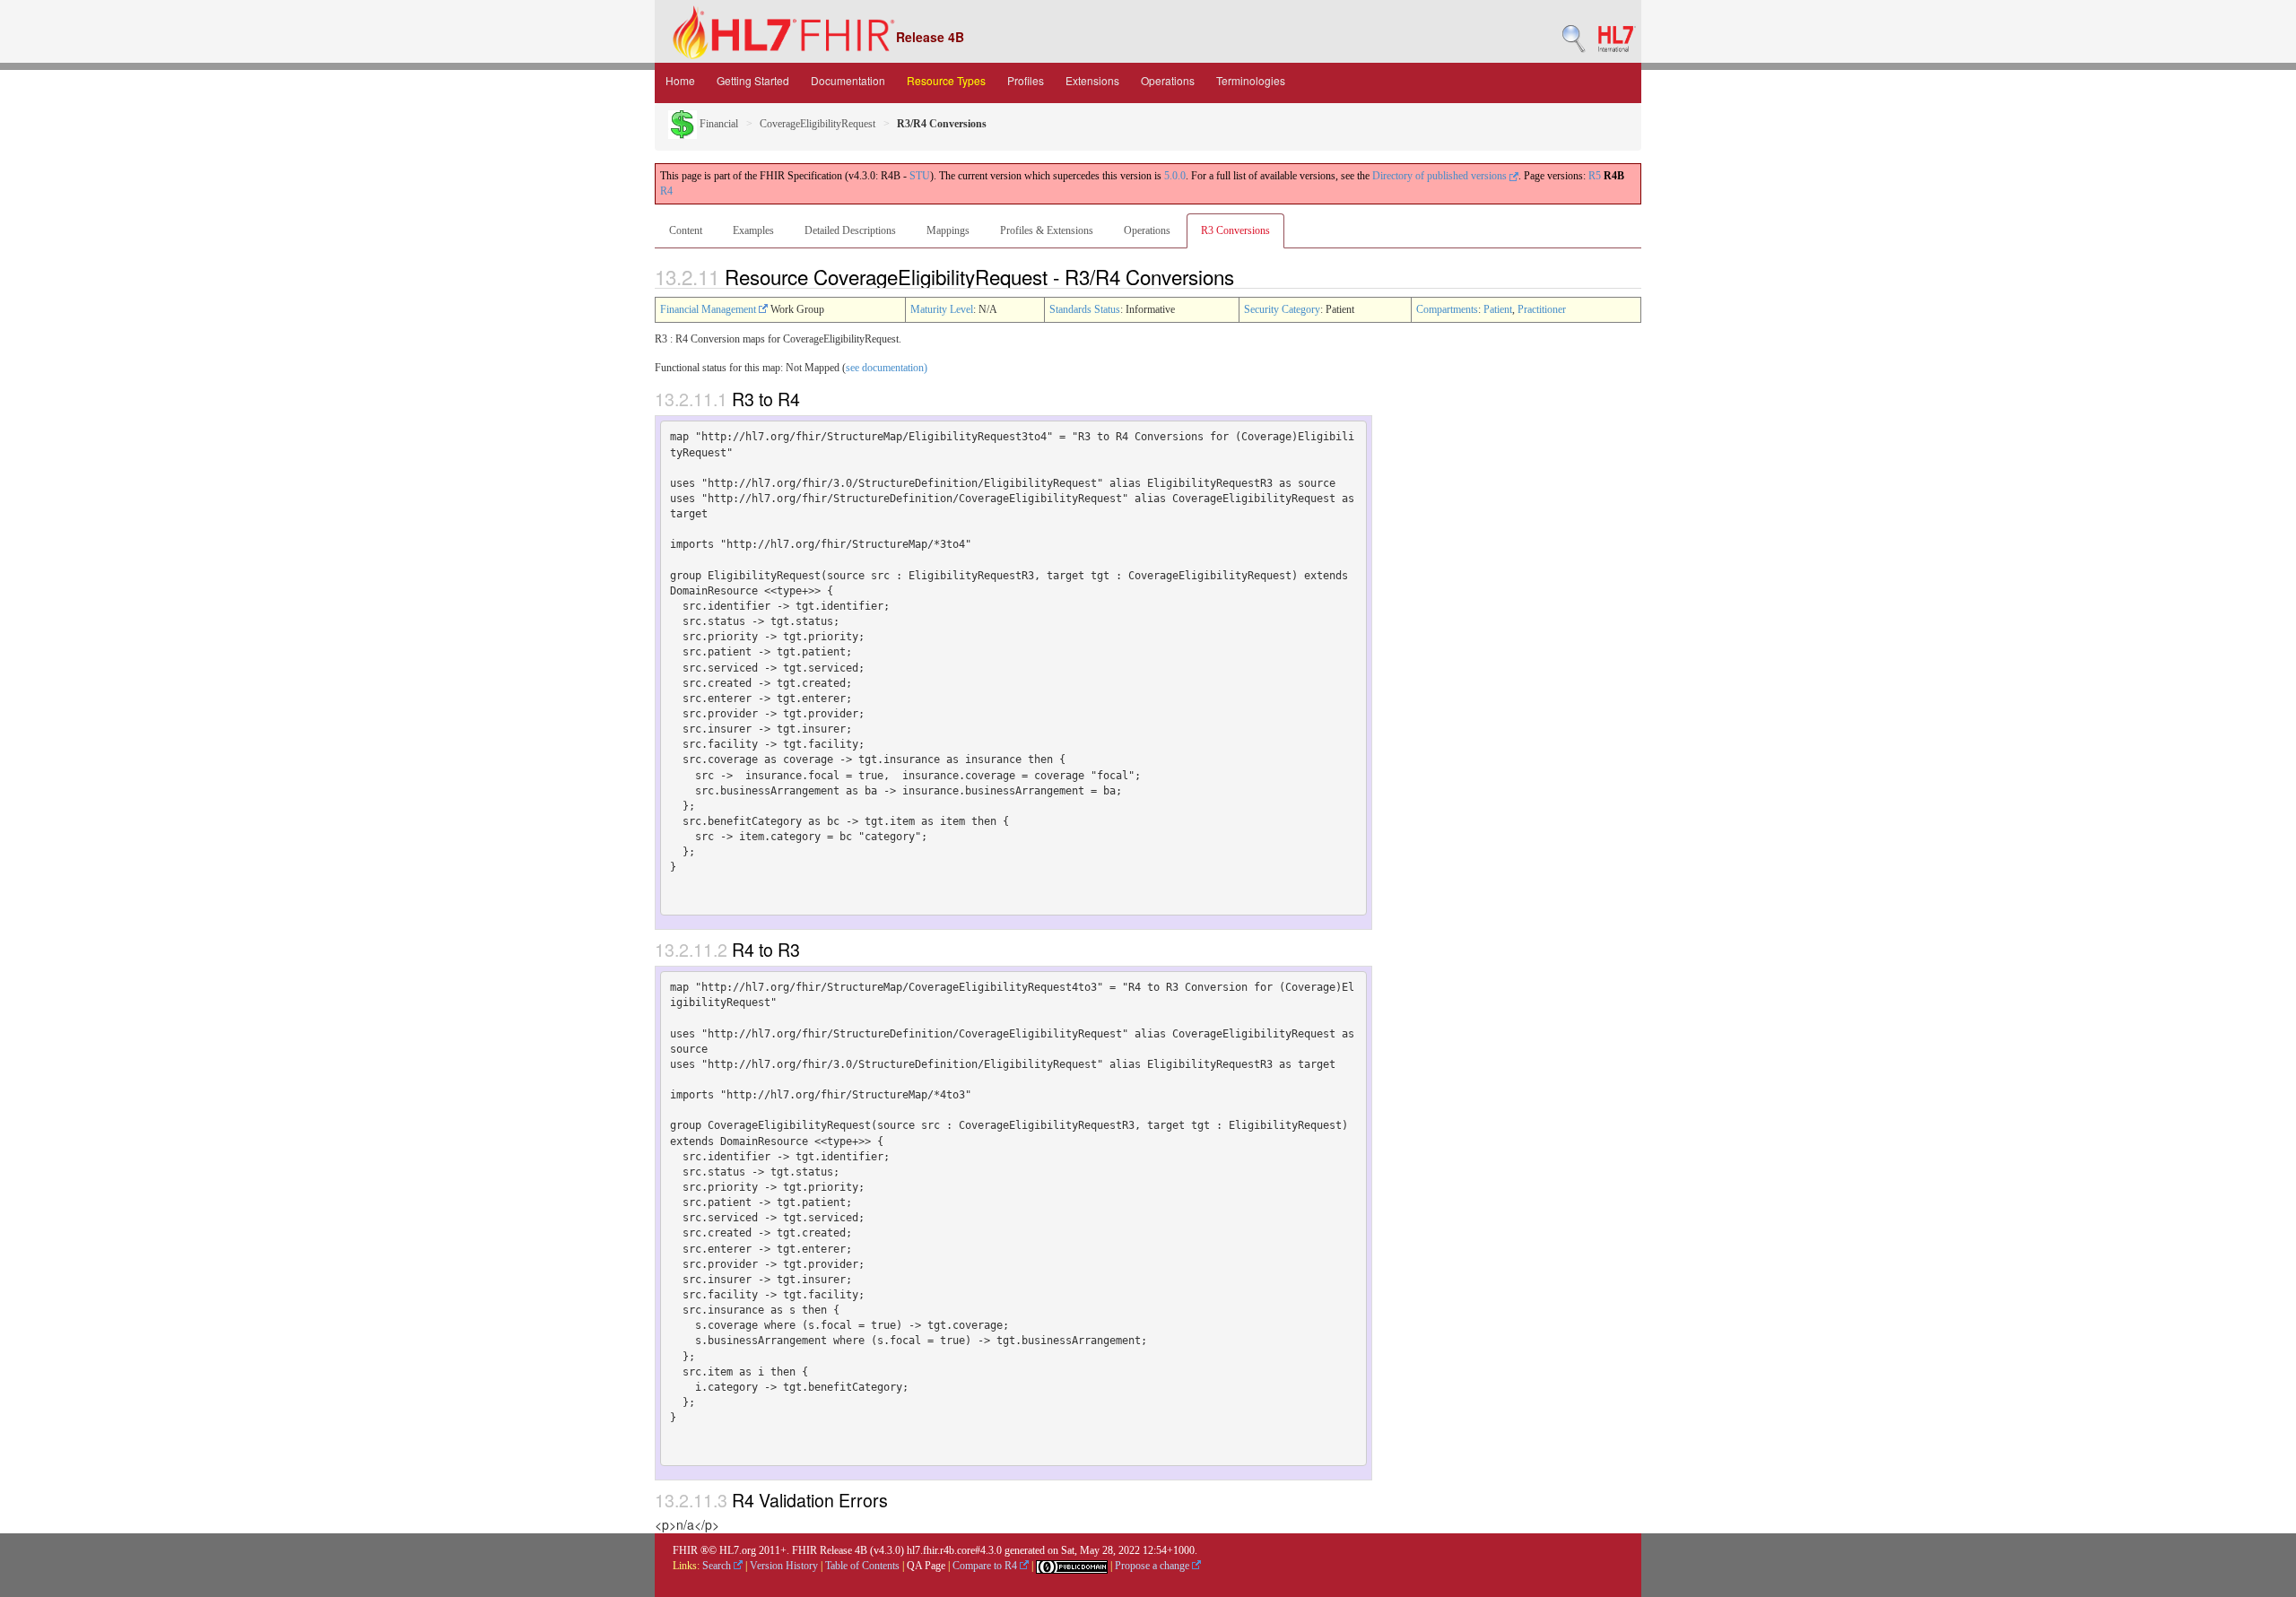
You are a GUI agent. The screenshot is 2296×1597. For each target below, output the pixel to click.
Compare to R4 (986, 1566)
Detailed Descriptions (850, 230)
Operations (1168, 80)
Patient (1498, 309)
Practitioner (1542, 309)
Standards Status (1085, 309)
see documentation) (887, 368)
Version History (784, 1566)
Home (680, 80)
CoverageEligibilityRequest (818, 124)
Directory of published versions (1441, 176)
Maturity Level (942, 309)
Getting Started (753, 80)
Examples (753, 230)
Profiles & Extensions (1047, 230)
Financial (717, 124)
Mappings (948, 230)
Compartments (1447, 309)
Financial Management (709, 309)
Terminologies (1251, 80)
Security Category (1282, 309)
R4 (666, 191)
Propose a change (1153, 1566)
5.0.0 (1175, 176)
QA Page (926, 1566)
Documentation (848, 80)
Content (686, 230)
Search (718, 1566)
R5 (1595, 176)
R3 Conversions (1235, 230)
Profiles (1026, 80)
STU (920, 176)
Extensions (1092, 80)
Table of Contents (862, 1566)
